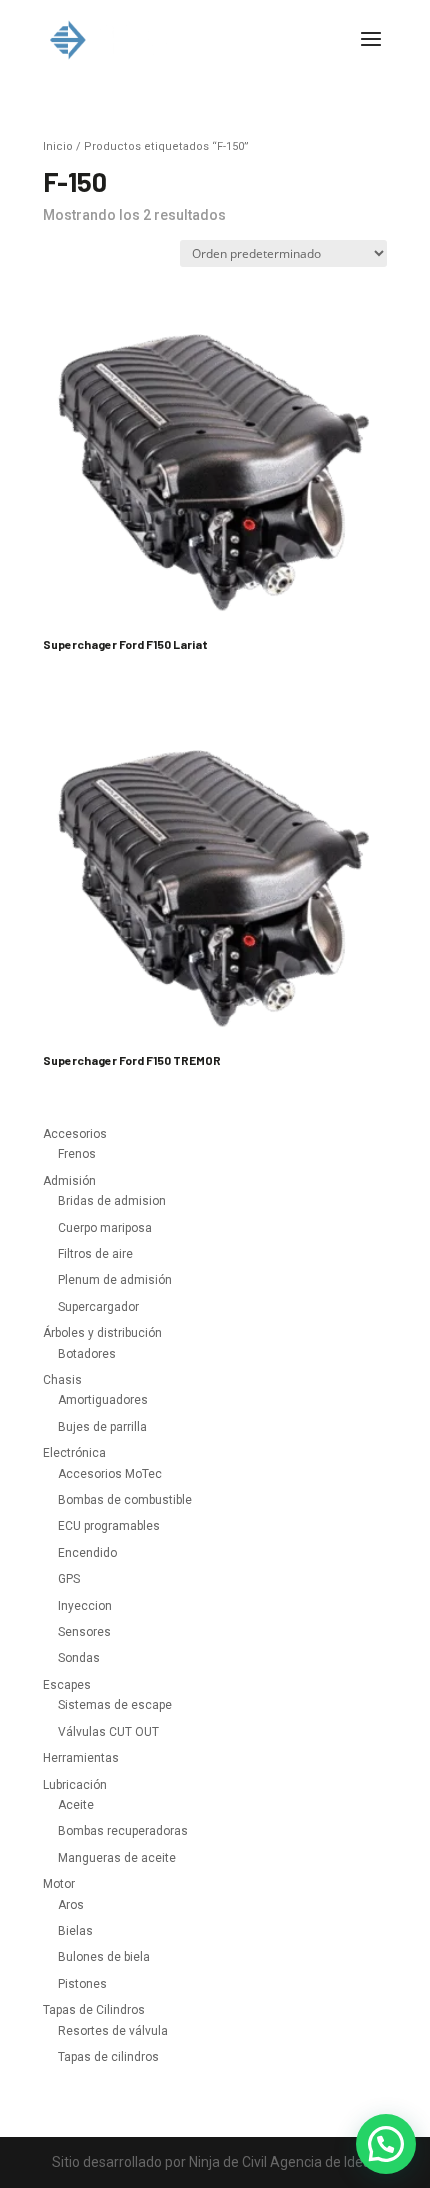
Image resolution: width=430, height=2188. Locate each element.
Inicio (58, 146)
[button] (386, 2144)
